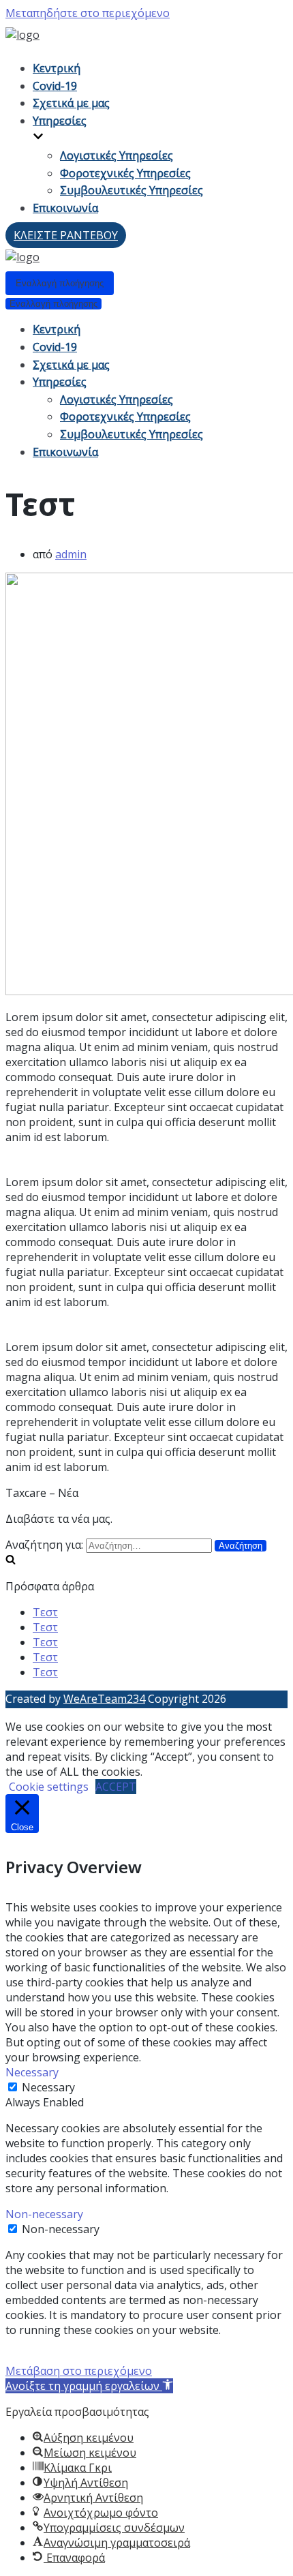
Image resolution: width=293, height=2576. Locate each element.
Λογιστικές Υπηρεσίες (117, 155)
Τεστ (45, 1612)
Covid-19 (55, 86)
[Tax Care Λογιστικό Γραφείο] (22, 35)
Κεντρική (57, 68)
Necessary (48, 2087)
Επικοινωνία (65, 208)
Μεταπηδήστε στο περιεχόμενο (88, 13)
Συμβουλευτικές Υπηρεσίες (132, 190)
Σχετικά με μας (71, 103)
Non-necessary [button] (44, 2214)
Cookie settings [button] (49, 1787)
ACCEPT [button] (116, 1787)
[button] (89, 2386)
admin (71, 554)
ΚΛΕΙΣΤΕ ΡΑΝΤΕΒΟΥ (66, 235)
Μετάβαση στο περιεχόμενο (79, 2371)
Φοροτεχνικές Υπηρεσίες (125, 173)
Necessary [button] (32, 2072)
